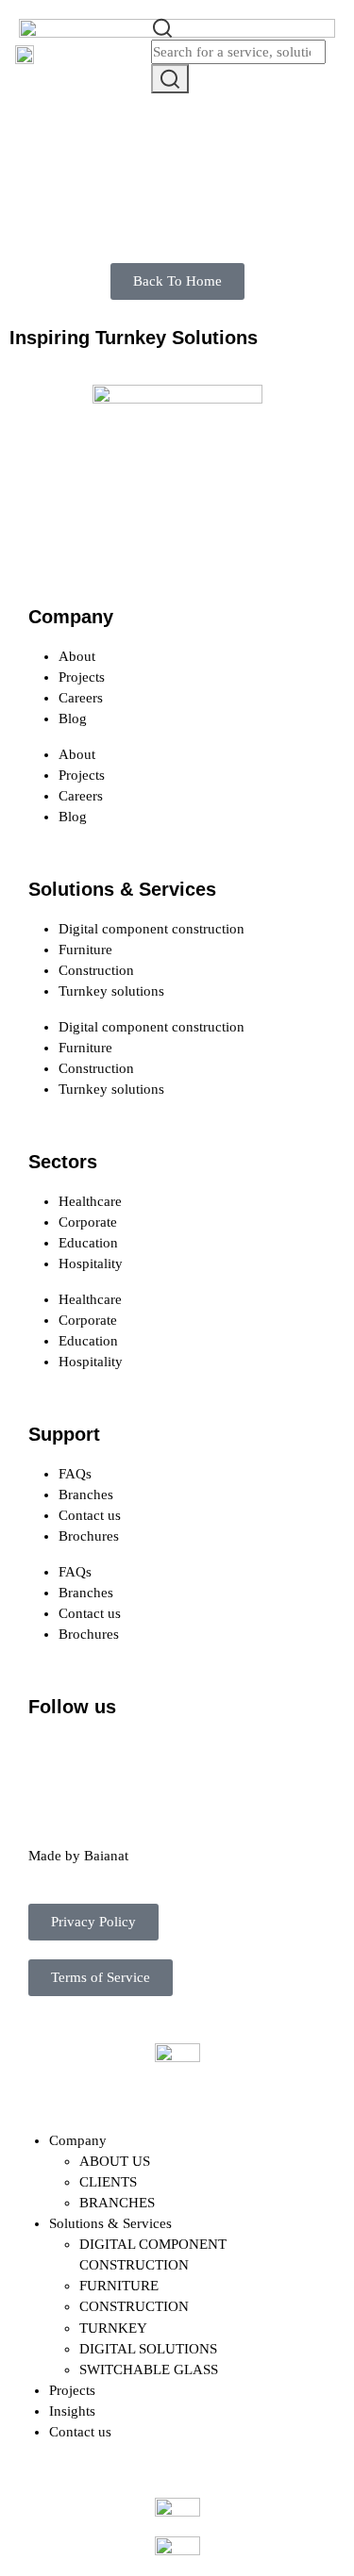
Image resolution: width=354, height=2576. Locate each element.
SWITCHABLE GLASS (149, 2370)
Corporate (88, 1222)
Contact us (90, 1515)
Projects (82, 677)
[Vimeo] (256, 1759)
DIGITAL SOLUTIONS (148, 2349)
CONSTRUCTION (134, 2306)
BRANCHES (117, 2203)
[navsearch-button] (162, 26)
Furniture (85, 949)
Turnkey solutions (111, 991)
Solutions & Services (110, 2223)
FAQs (75, 1474)
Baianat (106, 1856)
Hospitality (91, 1263)
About (77, 656)
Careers (81, 698)
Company (78, 2140)
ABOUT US (115, 2161)
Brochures (89, 1536)
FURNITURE (119, 2286)
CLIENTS (108, 2182)
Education (88, 1243)
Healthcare (90, 1201)
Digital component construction (152, 929)
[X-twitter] (103, 1759)
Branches (86, 1494)
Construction (96, 970)
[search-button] (170, 79)
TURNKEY (113, 2328)
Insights (72, 2411)
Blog (73, 718)
